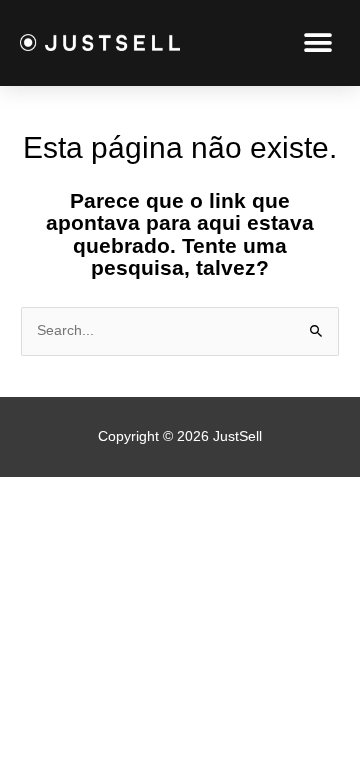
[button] (317, 42)
